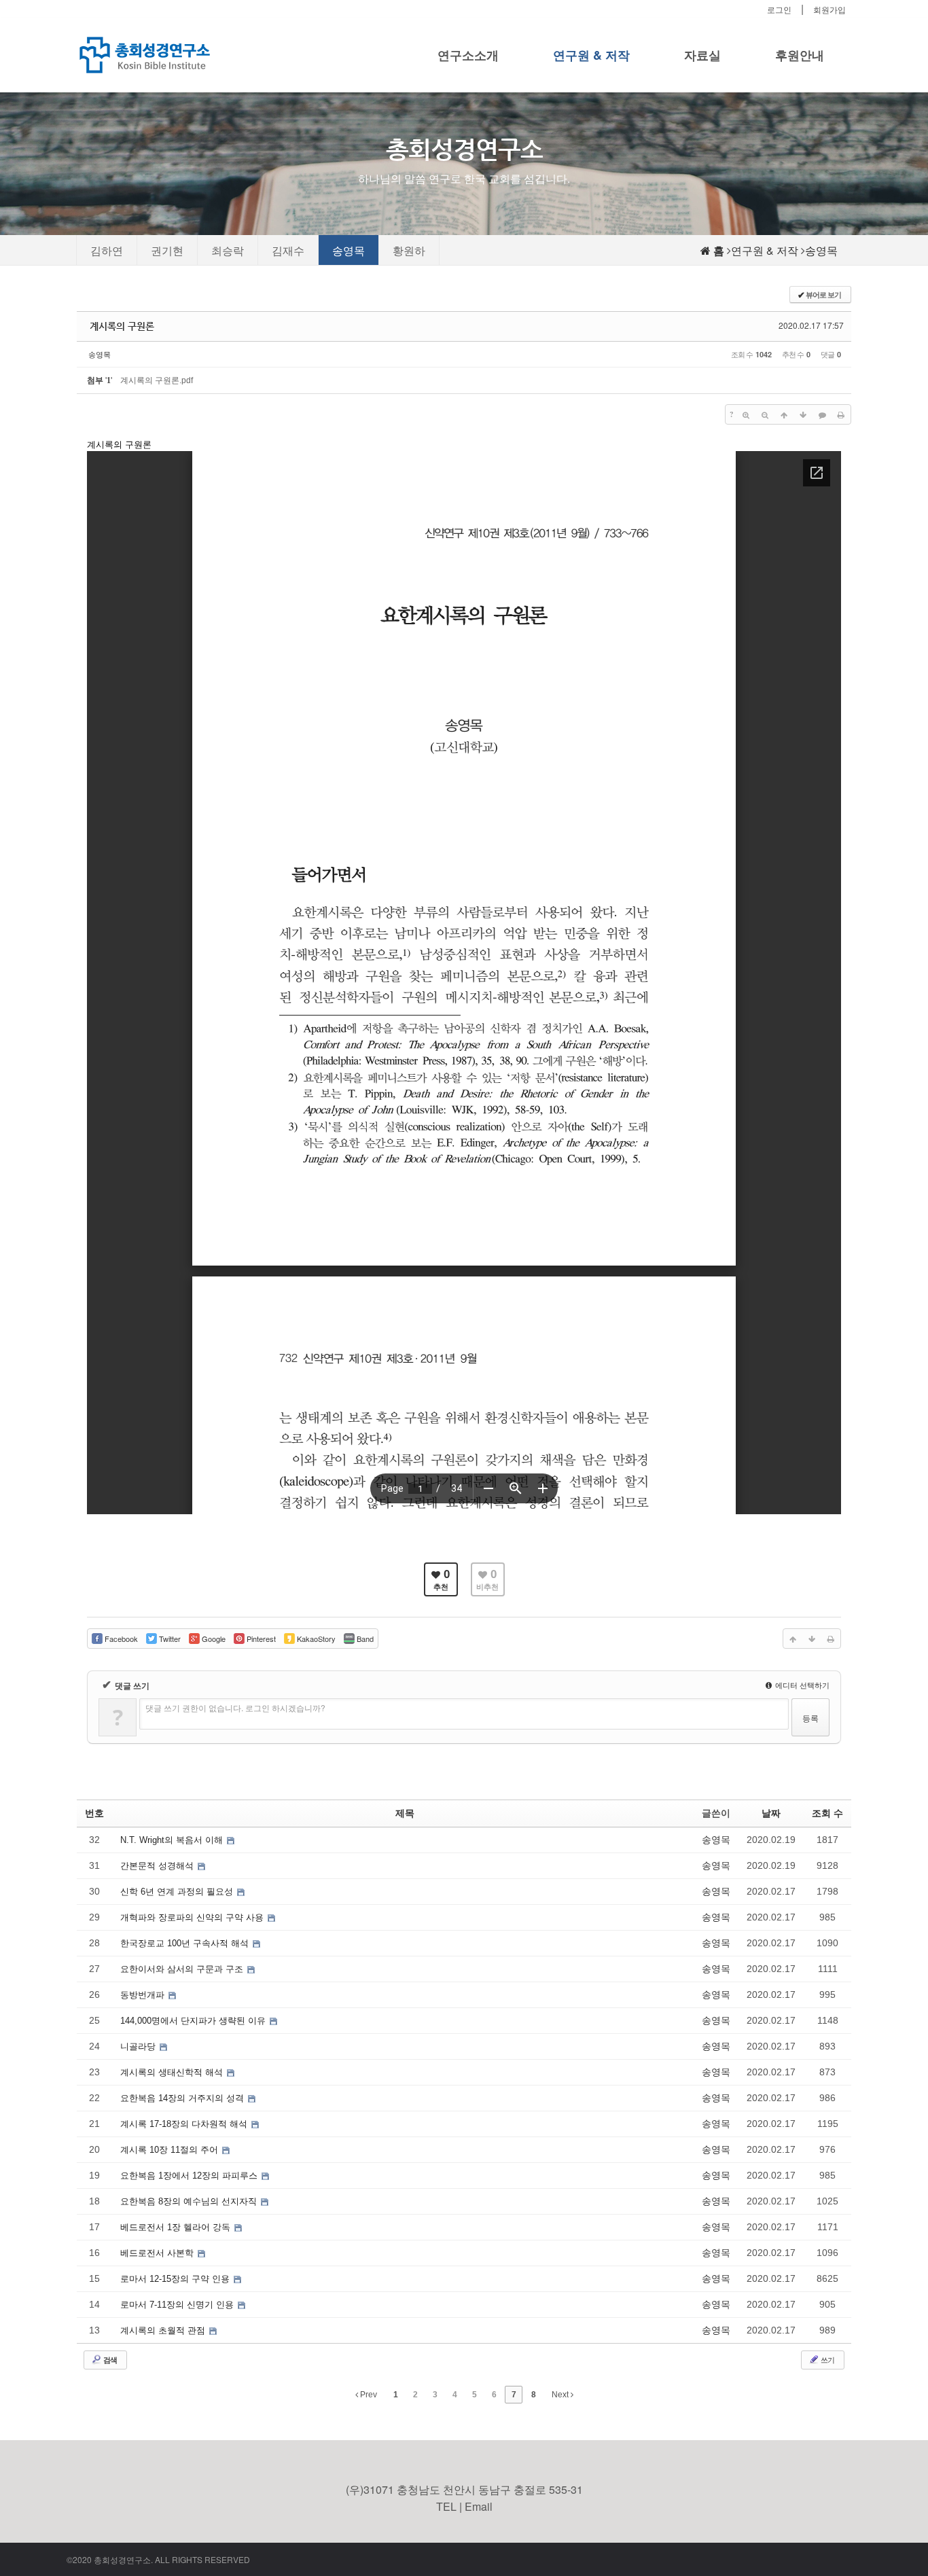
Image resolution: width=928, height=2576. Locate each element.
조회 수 (827, 1813)
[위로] (784, 414)
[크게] (746, 414)
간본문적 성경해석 (158, 1866)
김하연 (107, 250)
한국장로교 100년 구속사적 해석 (186, 1943)
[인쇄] (841, 414)
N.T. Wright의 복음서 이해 (173, 1840)
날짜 (771, 1813)
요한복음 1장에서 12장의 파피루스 (190, 2176)
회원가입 (829, 9)
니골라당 (139, 2046)
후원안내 (800, 55)
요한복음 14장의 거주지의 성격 (183, 2098)
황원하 (409, 250)
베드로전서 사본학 (158, 2253)
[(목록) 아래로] (803, 414)
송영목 (349, 250)
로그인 (779, 9)
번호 (94, 1813)
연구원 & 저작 (591, 55)
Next (561, 2395)
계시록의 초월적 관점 (164, 2330)
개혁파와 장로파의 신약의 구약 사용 (193, 1917)
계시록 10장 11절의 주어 (171, 2150)
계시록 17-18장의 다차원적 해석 (185, 2124)
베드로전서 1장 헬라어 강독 (177, 2227)
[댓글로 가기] (822, 414)
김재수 (288, 250)
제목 (405, 1813)
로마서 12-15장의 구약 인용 (176, 2279)
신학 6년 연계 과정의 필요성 (178, 1892)
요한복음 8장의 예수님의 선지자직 (190, 2201)
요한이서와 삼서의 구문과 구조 (183, 1969)
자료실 (702, 55)
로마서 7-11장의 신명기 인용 (178, 2305)
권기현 (167, 250)
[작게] (765, 414)
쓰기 (827, 2359)
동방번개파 (144, 1995)
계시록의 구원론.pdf (157, 380)
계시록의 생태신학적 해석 (173, 2072)
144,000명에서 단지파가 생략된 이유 (194, 2021)
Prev (368, 2395)
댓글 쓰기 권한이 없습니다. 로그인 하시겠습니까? (235, 1707)
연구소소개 (468, 55)
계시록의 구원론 (122, 326)
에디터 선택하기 (801, 1685)
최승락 (228, 250)
